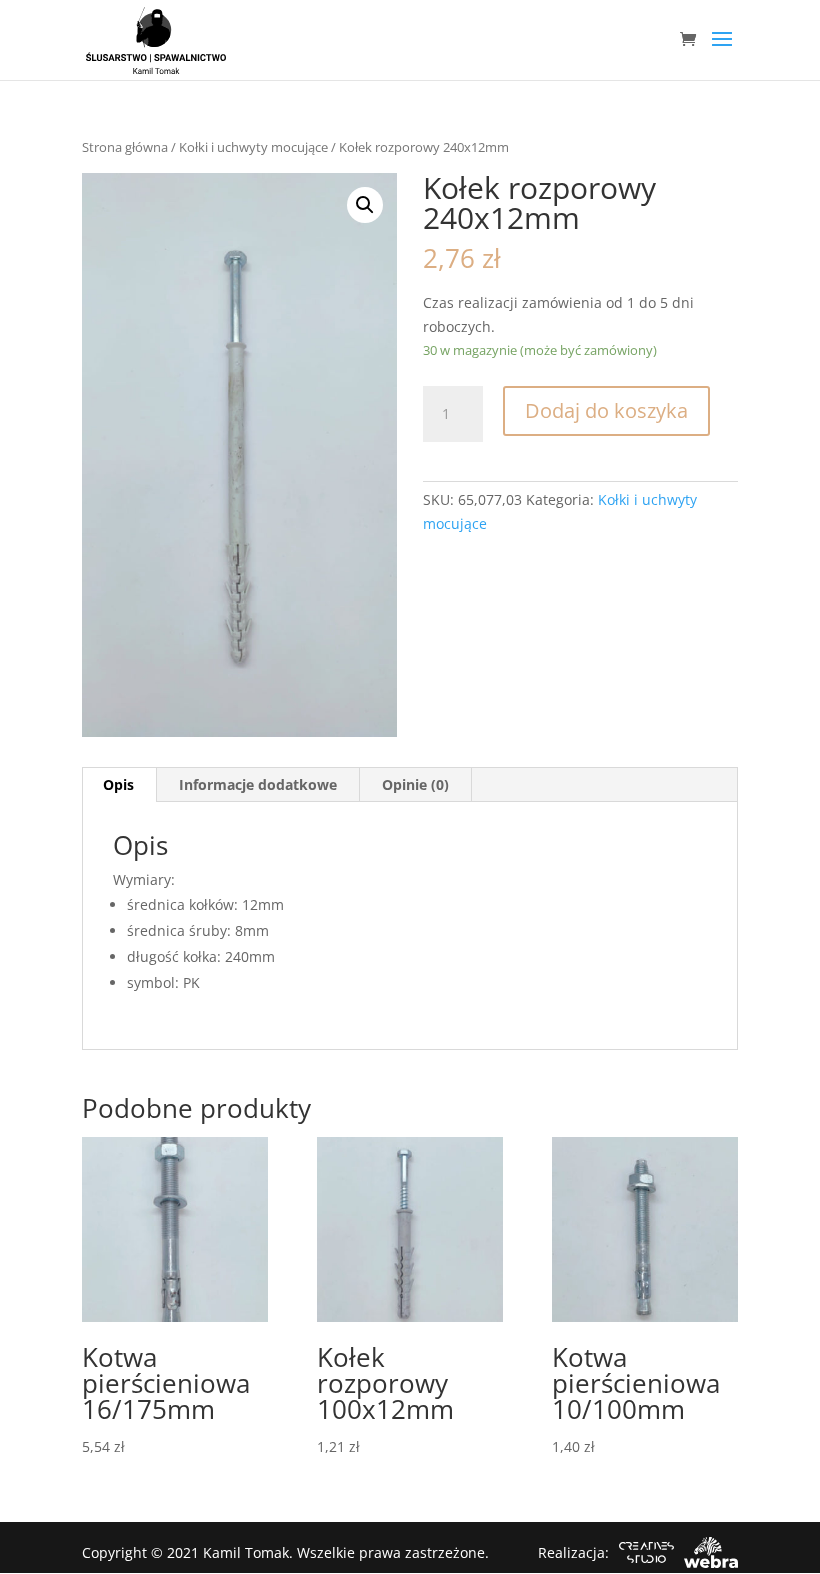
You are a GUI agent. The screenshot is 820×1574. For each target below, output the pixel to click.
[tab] (119, 785)
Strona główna (125, 147)
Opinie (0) (415, 784)
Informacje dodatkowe (258, 784)
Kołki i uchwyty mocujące (253, 147)
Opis (118, 784)
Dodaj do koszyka (606, 410)
